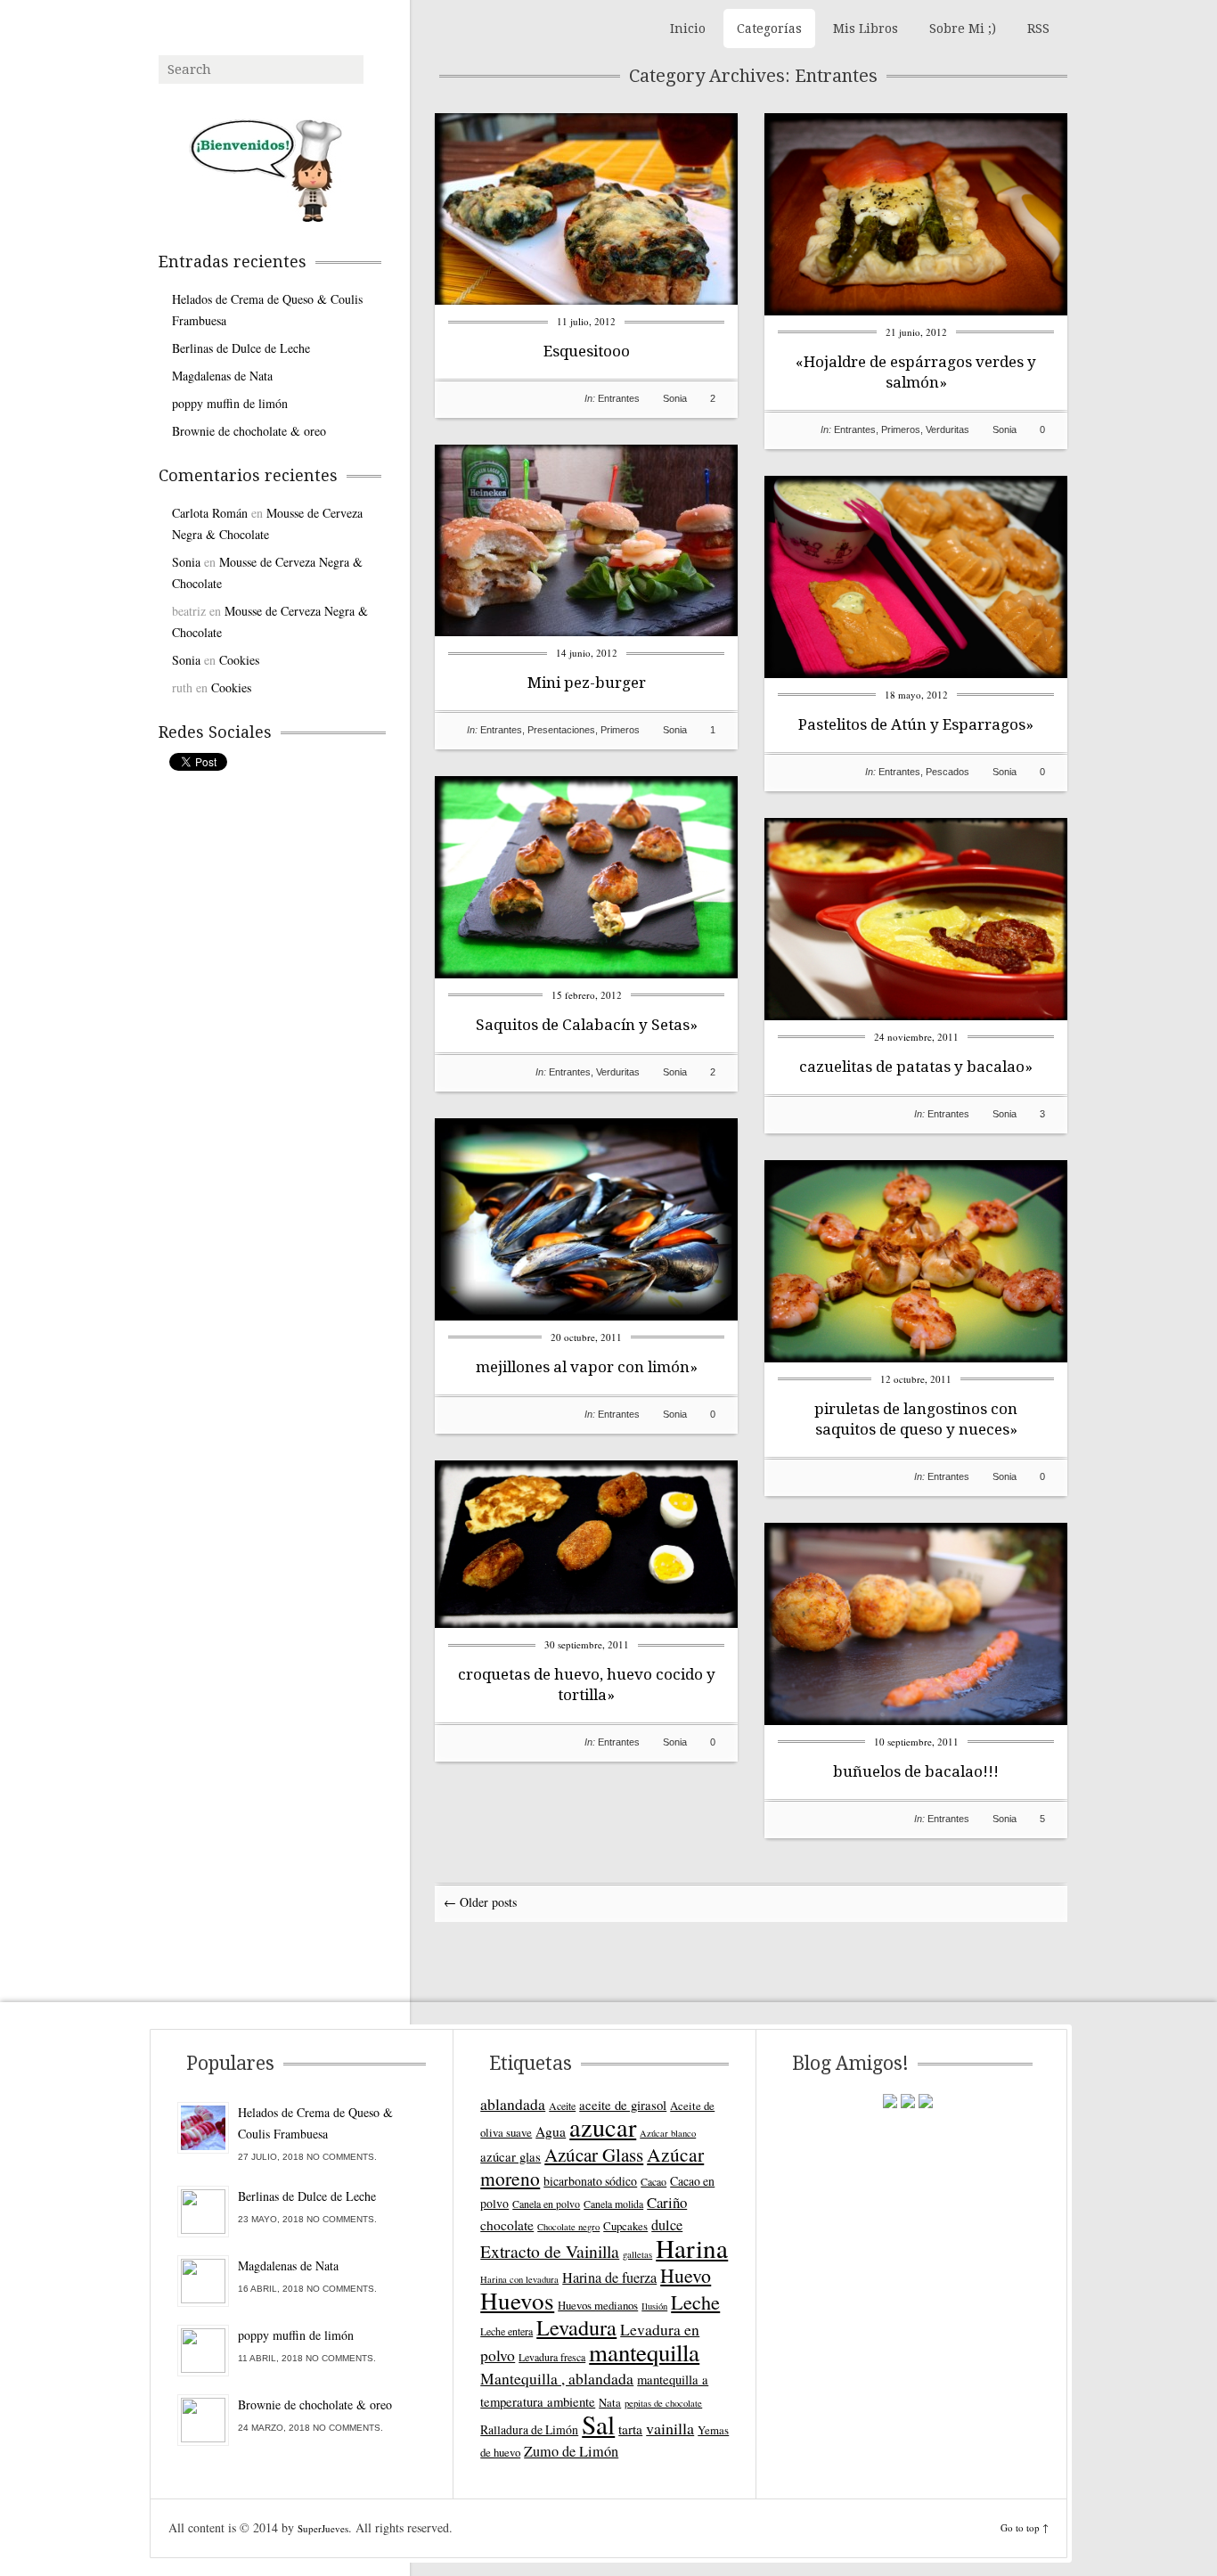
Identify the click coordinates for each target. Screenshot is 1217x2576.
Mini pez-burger (587, 683)
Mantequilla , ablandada (557, 2378)
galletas (637, 2254)
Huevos (517, 2300)
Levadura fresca (552, 2357)
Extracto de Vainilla (550, 2251)
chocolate (507, 2225)
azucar (603, 2127)
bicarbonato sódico (590, 2181)
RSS (1038, 29)
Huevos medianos (598, 2305)
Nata (610, 2402)
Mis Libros (866, 29)
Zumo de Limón (571, 2451)
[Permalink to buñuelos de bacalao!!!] (916, 1720)
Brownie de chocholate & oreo (249, 431)
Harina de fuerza (609, 2278)
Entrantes (619, 398)
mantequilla (644, 2352)
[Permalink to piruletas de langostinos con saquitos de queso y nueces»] (916, 1358)
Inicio (688, 29)
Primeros (901, 429)
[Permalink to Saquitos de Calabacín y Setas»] (586, 973)
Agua (551, 2131)
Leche (695, 2302)
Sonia (675, 398)
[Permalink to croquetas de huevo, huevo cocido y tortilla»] (586, 1623)
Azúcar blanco (668, 2133)
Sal (598, 2424)
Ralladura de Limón (529, 2429)
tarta (630, 2429)
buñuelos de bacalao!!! (916, 1771)
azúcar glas (510, 2156)
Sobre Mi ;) (963, 29)
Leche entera (506, 2331)
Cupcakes (625, 2226)
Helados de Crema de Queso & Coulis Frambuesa (267, 310)
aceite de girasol (623, 2105)
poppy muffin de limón (230, 403)
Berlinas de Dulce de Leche (241, 348)
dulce (667, 2225)
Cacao (653, 2181)
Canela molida (613, 2204)
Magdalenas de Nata (222, 376)
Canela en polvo (546, 2204)
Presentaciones (561, 730)
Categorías (769, 29)
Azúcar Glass (594, 2155)
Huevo (686, 2275)
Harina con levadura (519, 2279)
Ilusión (654, 2306)
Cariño (667, 2202)
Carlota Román (210, 513)
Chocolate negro (568, 2227)
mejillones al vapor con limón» (587, 1367)
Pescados (947, 772)
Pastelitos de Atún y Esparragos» (916, 724)
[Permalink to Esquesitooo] (586, 300)
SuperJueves (323, 2528)
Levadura (576, 2327)
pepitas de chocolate (663, 2403)
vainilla (670, 2428)
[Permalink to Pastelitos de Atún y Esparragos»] (916, 673)
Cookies (239, 660)
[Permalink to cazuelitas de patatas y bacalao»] (916, 1015)
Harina (692, 2248)
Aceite (562, 2106)
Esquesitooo (587, 351)
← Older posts (480, 1902)
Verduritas (947, 429)
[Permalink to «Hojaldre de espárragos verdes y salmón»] (916, 311)
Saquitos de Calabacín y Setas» (587, 1025)
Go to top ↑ (1025, 2527)
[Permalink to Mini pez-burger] (586, 631)
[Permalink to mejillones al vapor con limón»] (586, 1316)
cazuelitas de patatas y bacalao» (916, 1067)
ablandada (513, 2104)
